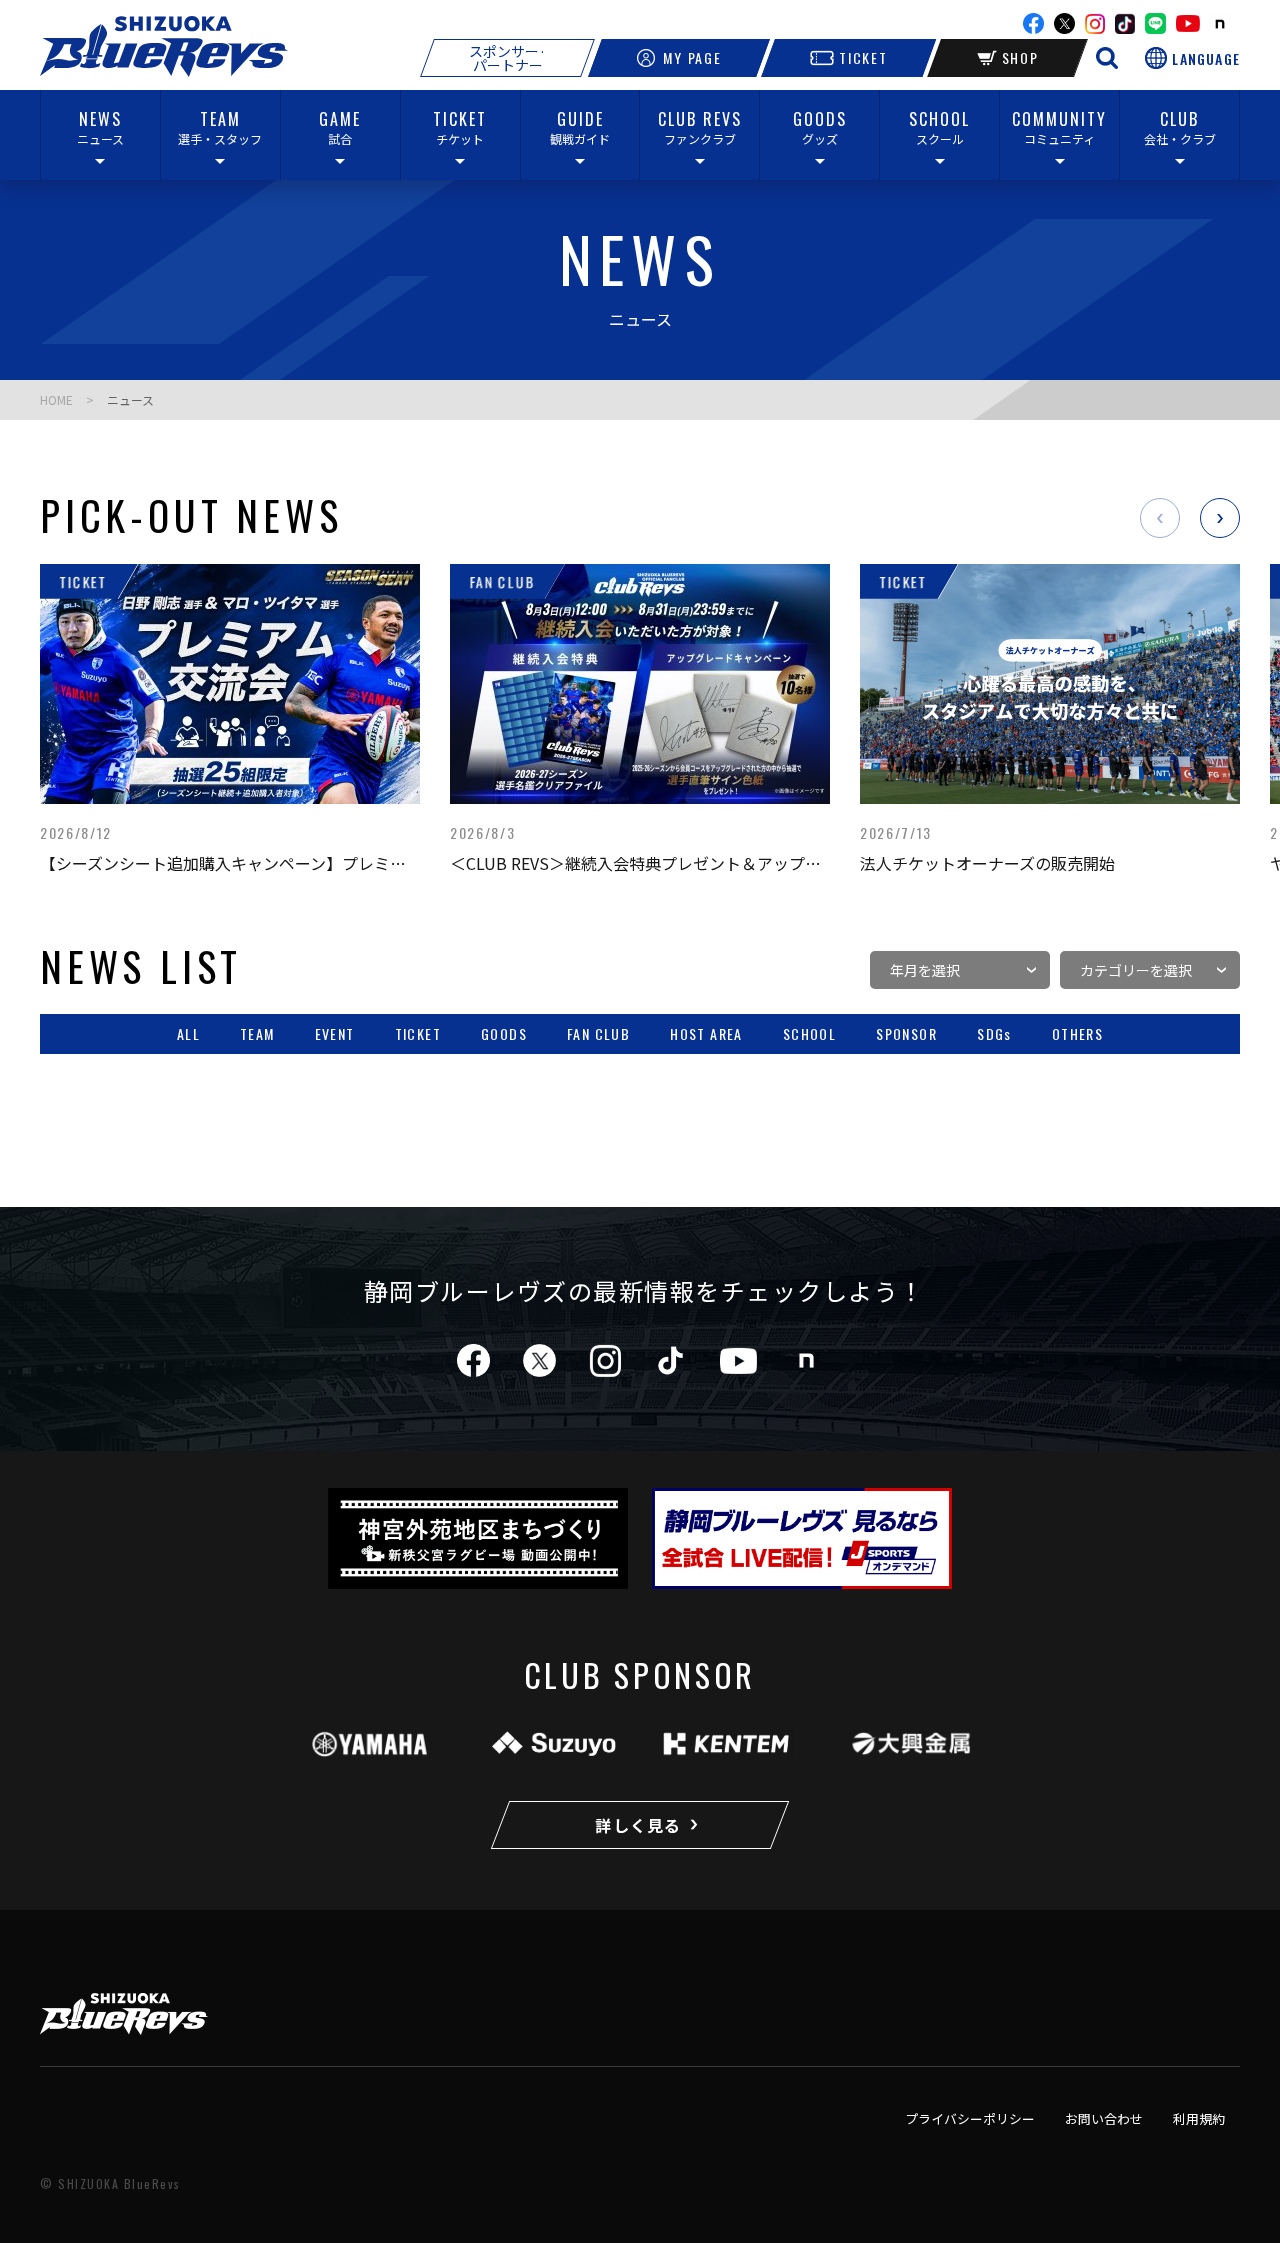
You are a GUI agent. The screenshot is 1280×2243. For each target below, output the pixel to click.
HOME (56, 399)
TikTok (1125, 24)
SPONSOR (906, 1034)
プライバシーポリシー (970, 2118)
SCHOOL (809, 1034)
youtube (1188, 23)
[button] (1160, 518)
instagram (1095, 24)
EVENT (335, 1034)
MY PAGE (692, 57)
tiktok (670, 1360)
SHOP (1020, 57)
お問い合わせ (1104, 2118)
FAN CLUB (598, 1034)
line (1155, 23)
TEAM (257, 1034)
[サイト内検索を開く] (1107, 58)
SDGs (994, 1034)
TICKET (863, 57)
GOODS (504, 1034)
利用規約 (1199, 2118)
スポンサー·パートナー (507, 58)
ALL (188, 1034)
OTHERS (1077, 1034)
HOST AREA (706, 1034)
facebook (1033, 23)
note (1220, 24)
